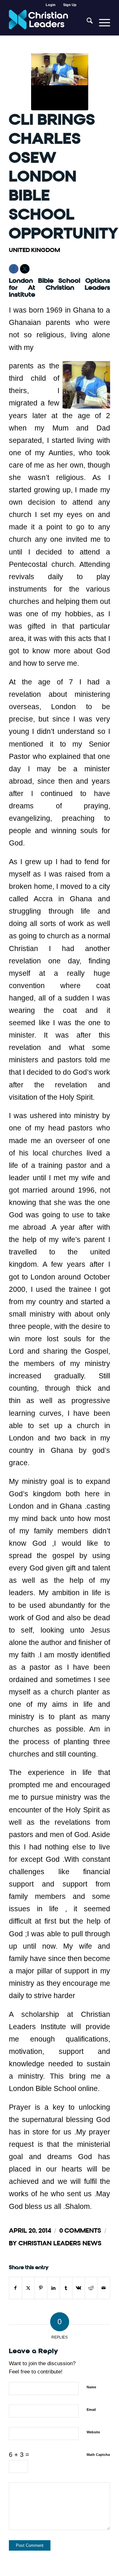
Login (51, 5)
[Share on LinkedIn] (53, 2288)
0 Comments (80, 2231)
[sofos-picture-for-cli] (60, 82)
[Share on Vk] (79, 2288)
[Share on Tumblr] (66, 2288)
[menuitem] (51, 5)
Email (91, 2410)
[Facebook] (14, 269)
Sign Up (70, 5)
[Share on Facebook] (16, 2288)
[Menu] (101, 23)
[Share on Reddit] (91, 2288)
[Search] (86, 23)
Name (91, 2387)
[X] (25, 269)
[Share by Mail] (104, 2288)
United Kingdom (34, 250)
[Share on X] (28, 2288)
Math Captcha (98, 2455)
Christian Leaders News (60, 2243)
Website (93, 2432)
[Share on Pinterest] (41, 2288)
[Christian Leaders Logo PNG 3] (49, 23)
